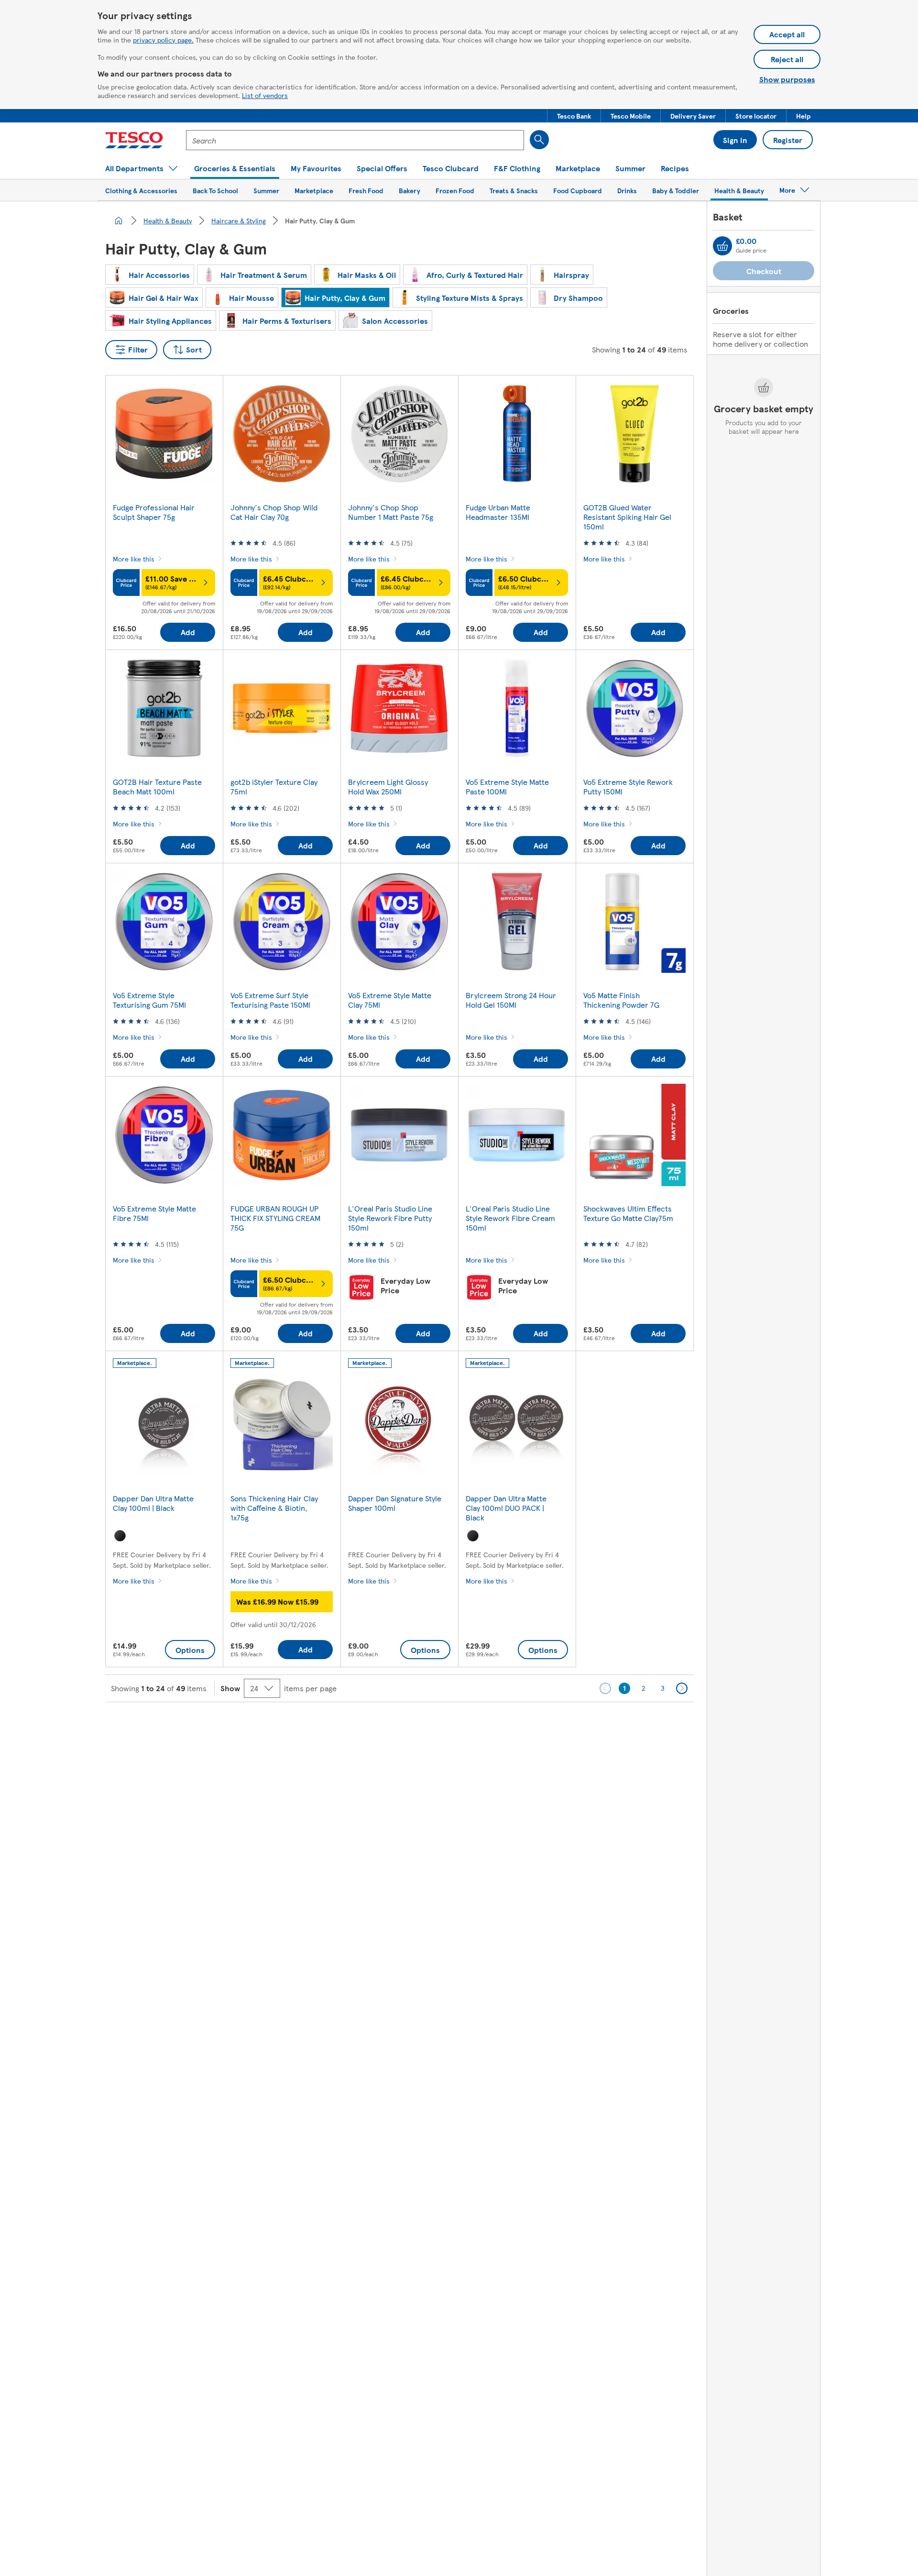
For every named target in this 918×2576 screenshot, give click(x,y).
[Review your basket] (722, 246)
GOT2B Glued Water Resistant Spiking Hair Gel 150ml (627, 517)
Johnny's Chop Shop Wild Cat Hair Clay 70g (274, 512)
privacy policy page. (163, 40)
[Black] (120, 1536)
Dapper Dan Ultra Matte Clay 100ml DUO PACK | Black (506, 1508)
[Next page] (682, 1688)
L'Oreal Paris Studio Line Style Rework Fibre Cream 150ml (510, 1218)
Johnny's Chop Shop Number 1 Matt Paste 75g (391, 512)
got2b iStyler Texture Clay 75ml (274, 787)
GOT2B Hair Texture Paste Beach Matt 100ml (157, 787)
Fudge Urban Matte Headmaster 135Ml (498, 512)
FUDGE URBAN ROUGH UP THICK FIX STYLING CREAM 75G (275, 1218)
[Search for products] (539, 140)
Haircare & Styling (239, 220)
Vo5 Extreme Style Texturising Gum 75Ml (149, 1000)
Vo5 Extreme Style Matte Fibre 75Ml (154, 1213)
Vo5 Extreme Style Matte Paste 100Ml (507, 787)
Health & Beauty (168, 220)
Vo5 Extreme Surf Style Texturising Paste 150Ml (270, 1000)
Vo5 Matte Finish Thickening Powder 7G (621, 1000)
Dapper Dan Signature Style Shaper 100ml (395, 1503)
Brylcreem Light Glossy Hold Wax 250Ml (388, 787)
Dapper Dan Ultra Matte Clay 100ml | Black (153, 1503)
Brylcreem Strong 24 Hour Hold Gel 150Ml (511, 1000)
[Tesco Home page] (134, 140)
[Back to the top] (464, 1726)
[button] (574, 116)
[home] (119, 220)
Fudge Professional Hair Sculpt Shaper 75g (154, 512)
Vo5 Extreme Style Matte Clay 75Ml (390, 1000)
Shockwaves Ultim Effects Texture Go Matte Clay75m (628, 1213)
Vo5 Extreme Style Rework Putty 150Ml (628, 787)
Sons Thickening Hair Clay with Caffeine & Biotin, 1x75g (274, 1508)
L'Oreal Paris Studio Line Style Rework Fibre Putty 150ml (390, 1218)
